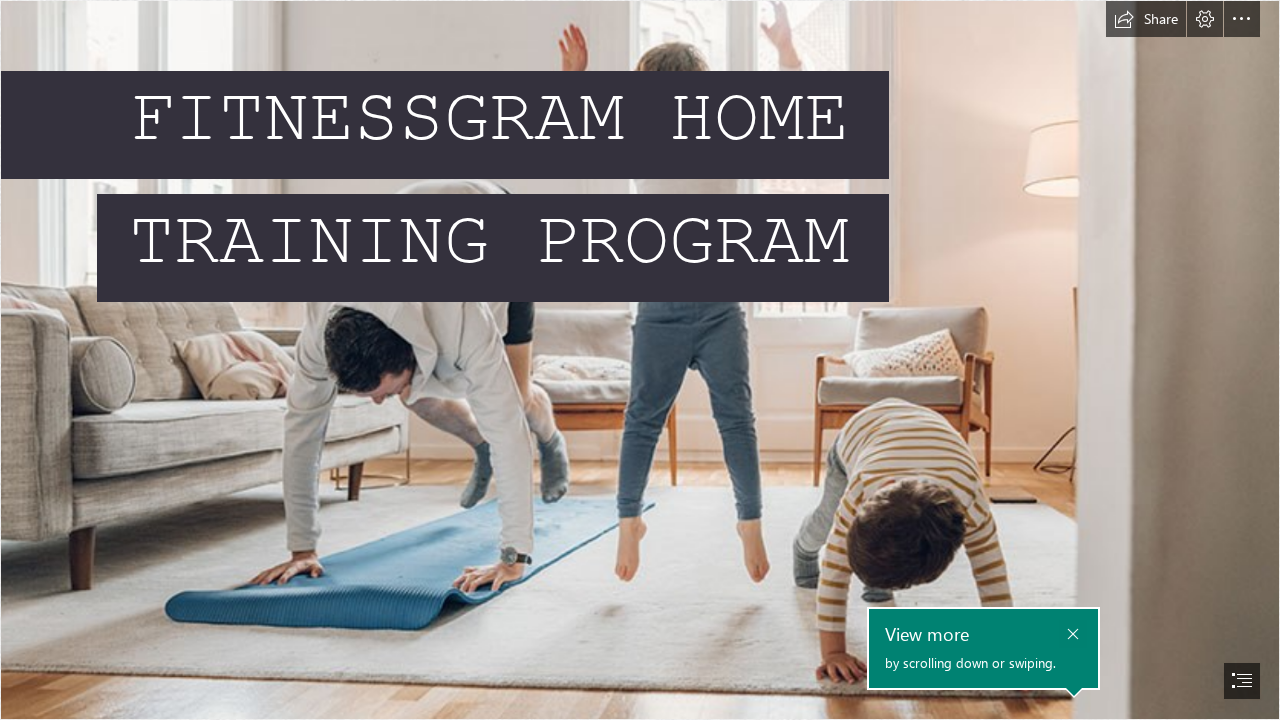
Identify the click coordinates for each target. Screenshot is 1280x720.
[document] (640, 360)
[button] (1146, 19)
